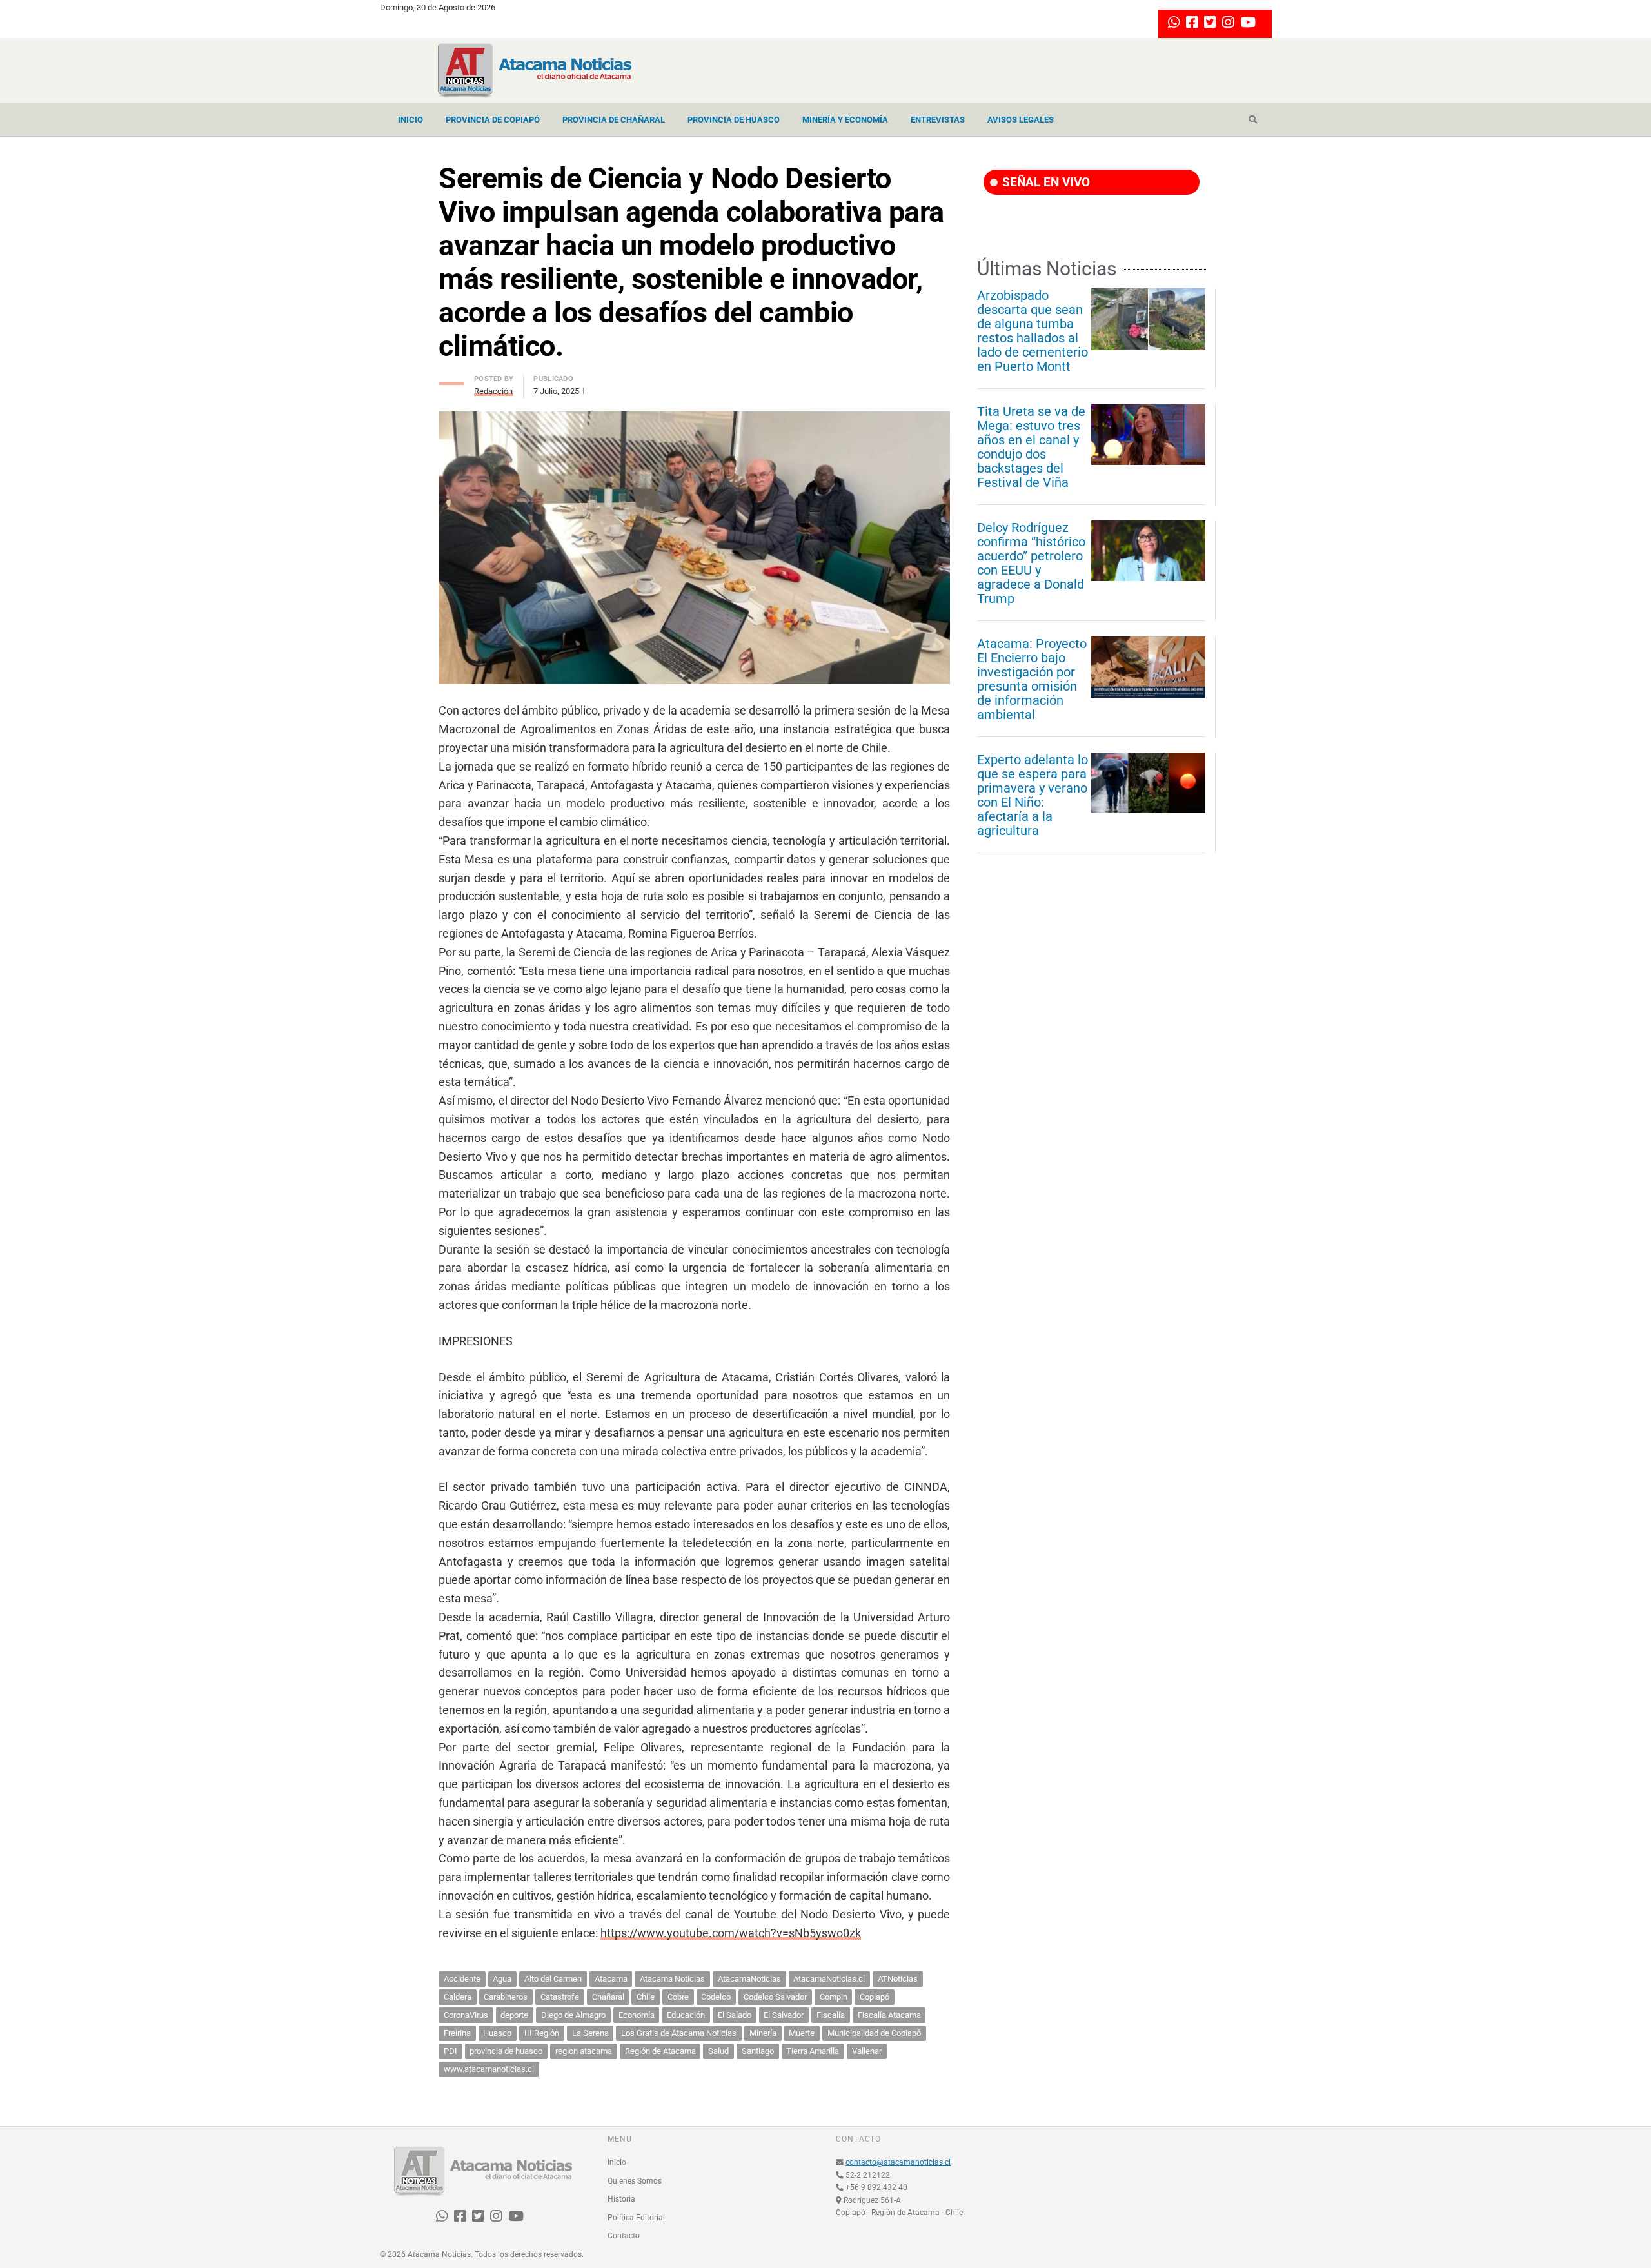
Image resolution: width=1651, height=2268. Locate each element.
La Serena (590, 2033)
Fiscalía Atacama (889, 2015)
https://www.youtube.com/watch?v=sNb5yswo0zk (731, 1933)
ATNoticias (898, 1979)
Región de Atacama (660, 2051)
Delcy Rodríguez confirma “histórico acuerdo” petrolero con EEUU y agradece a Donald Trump (1031, 563)
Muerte (802, 2033)
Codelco (716, 1997)
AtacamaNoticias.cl (829, 1979)
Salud (718, 2051)
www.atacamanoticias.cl (489, 2069)
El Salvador (784, 2015)
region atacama (584, 2051)
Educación (686, 2015)
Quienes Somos (635, 2181)
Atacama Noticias (672, 1979)
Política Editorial (636, 2218)
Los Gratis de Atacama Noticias (679, 2033)
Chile (646, 1997)
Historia (621, 2199)
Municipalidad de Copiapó (874, 2033)
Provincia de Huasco (734, 120)
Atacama (611, 1979)
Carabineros (506, 1997)
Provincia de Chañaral (614, 120)
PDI (450, 2051)
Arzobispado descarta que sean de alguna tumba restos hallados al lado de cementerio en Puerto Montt (1033, 331)
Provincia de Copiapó (493, 120)
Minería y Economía (845, 120)
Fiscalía (831, 2015)
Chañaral (608, 1997)
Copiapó (875, 1997)
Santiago (758, 2051)
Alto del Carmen (553, 1979)
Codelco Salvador (775, 1997)
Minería (763, 2033)
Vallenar (867, 2051)
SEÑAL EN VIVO (1044, 182)
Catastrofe (560, 1997)
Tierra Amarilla (813, 2051)
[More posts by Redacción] (451, 380)
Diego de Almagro (573, 2015)
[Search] (1253, 120)
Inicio (410, 120)
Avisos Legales (1021, 120)
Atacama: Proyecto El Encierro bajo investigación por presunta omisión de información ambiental (1032, 679)
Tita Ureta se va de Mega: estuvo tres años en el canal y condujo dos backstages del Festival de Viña (1031, 447)
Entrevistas (938, 120)
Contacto (624, 2236)
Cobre (678, 1997)
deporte (514, 2015)
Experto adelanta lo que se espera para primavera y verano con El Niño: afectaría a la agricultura (1033, 795)
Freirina (457, 2033)
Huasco (497, 2033)
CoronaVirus (466, 2015)
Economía (637, 2015)
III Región (542, 2033)
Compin (834, 1997)
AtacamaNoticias (749, 1979)
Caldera (458, 1997)
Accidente (462, 1979)
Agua (502, 1979)
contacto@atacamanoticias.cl (898, 2162)
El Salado (735, 2015)
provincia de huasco (506, 2051)
